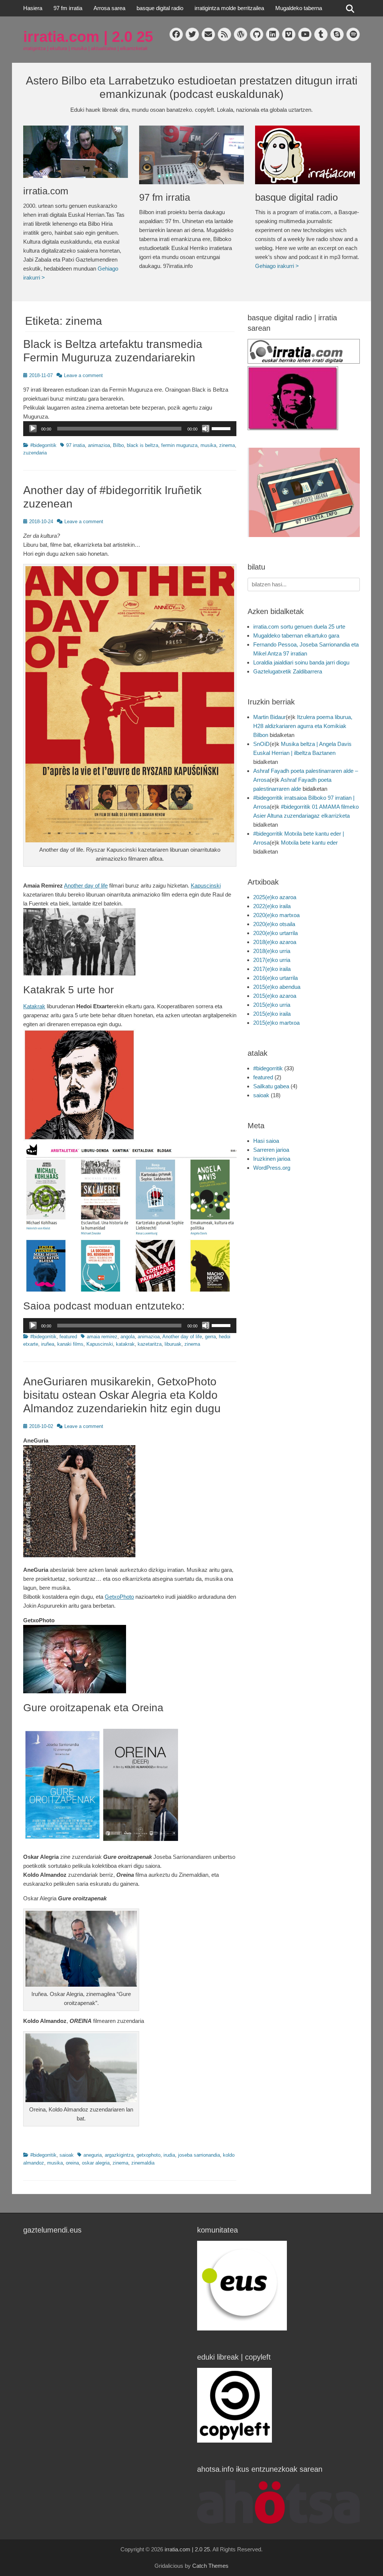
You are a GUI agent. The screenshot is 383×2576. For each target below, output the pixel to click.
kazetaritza (150, 1344)
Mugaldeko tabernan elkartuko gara (296, 635)
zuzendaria (35, 453)
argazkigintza (119, 2155)
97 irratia (76, 445)
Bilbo (118, 445)
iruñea (48, 1344)
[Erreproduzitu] (33, 429)
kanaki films (70, 1344)
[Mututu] (206, 429)
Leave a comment (83, 375)
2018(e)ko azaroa (275, 942)
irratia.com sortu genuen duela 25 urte (299, 627)
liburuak (173, 1344)
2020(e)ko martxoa (276, 915)
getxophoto (148, 2155)
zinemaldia (143, 2163)
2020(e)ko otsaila (274, 924)
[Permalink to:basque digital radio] (307, 155)
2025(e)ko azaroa (275, 897)
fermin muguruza (179, 445)
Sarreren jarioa (271, 1150)
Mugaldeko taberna (299, 8)
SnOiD (261, 744)
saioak (67, 2155)
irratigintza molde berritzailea (229, 8)
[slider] (222, 428)
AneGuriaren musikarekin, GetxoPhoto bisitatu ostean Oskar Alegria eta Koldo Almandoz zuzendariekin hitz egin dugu (122, 1395)
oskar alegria (96, 2163)
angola (128, 1337)
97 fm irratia (68, 8)
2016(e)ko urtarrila (275, 978)
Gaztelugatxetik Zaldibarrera (288, 671)
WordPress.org (272, 1168)
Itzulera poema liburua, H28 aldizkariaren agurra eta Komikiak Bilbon (303, 726)
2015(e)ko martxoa (276, 1023)
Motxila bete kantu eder (309, 843)
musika (208, 445)
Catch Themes (210, 2566)
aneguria (93, 2155)
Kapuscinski (206, 886)
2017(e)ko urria (272, 960)
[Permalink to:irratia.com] (76, 152)
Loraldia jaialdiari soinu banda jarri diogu (301, 662)
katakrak (125, 1344)
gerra (210, 1337)
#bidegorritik (43, 445)
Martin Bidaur (269, 717)
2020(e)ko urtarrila (275, 933)
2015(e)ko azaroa (275, 996)
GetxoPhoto (119, 1597)
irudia (169, 2155)
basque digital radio (160, 8)
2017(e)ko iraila (272, 969)
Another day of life (86, 886)
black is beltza (143, 445)
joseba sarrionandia (199, 2155)
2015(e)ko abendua (277, 987)
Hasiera (33, 8)
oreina (72, 2163)
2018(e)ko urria (272, 951)
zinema (227, 445)
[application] (130, 429)
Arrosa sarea (109, 8)
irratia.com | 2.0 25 (88, 37)
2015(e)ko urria (272, 1005)
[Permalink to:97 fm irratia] (191, 155)
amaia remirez (102, 1337)
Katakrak (34, 1006)
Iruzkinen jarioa (272, 1159)
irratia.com (46, 191)
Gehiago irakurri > (277, 266)
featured (68, 1337)
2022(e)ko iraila (272, 906)
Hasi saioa (266, 1141)
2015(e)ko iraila (272, 1014)
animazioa (99, 445)
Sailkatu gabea (271, 1086)
